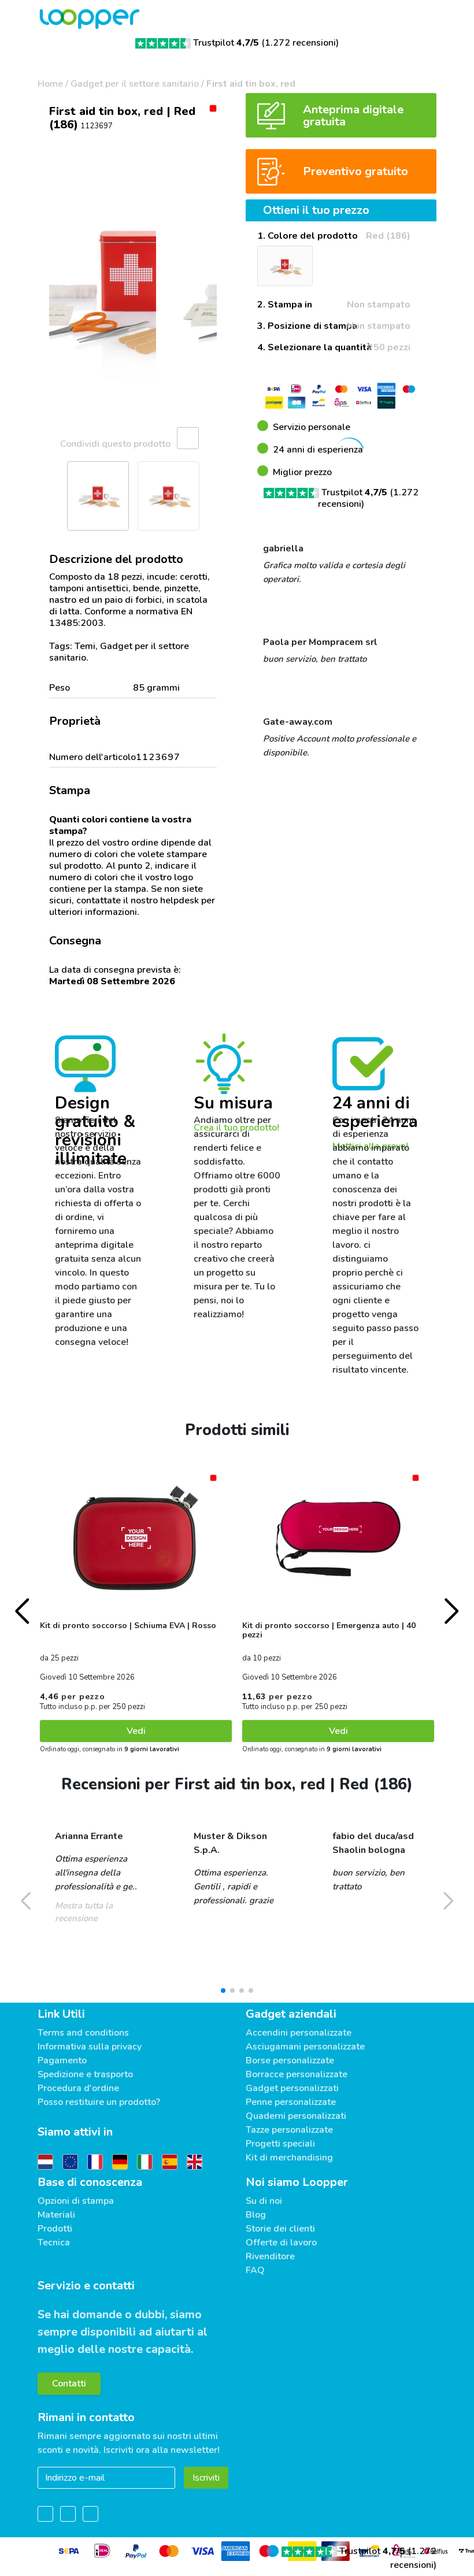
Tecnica (54, 2243)
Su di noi (264, 2201)
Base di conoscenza (90, 2182)
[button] (52, 291)
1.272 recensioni (300, 43)
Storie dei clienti (280, 2229)
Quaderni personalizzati (296, 2116)
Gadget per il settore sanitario (135, 84)
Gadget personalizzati (292, 2088)
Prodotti (55, 2229)
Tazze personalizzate (289, 2130)
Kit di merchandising (289, 2158)
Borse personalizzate (290, 2060)
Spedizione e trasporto (85, 2074)
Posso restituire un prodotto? (99, 2102)
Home (50, 84)
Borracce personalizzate (297, 2074)
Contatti (69, 2384)
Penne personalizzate (291, 2102)
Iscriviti (206, 2478)
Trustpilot (226, 43)
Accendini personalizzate (299, 2033)
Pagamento (62, 2060)
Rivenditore (270, 2256)
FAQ (255, 2270)
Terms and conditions (83, 2033)
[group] (133, 291)
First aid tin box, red (251, 84)
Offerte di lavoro (281, 2243)
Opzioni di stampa (76, 2201)
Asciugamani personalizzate (305, 2047)
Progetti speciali (280, 2144)
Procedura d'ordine (78, 2088)
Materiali (56, 2215)
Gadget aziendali (291, 2014)
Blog (256, 2215)
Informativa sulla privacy (90, 2047)
